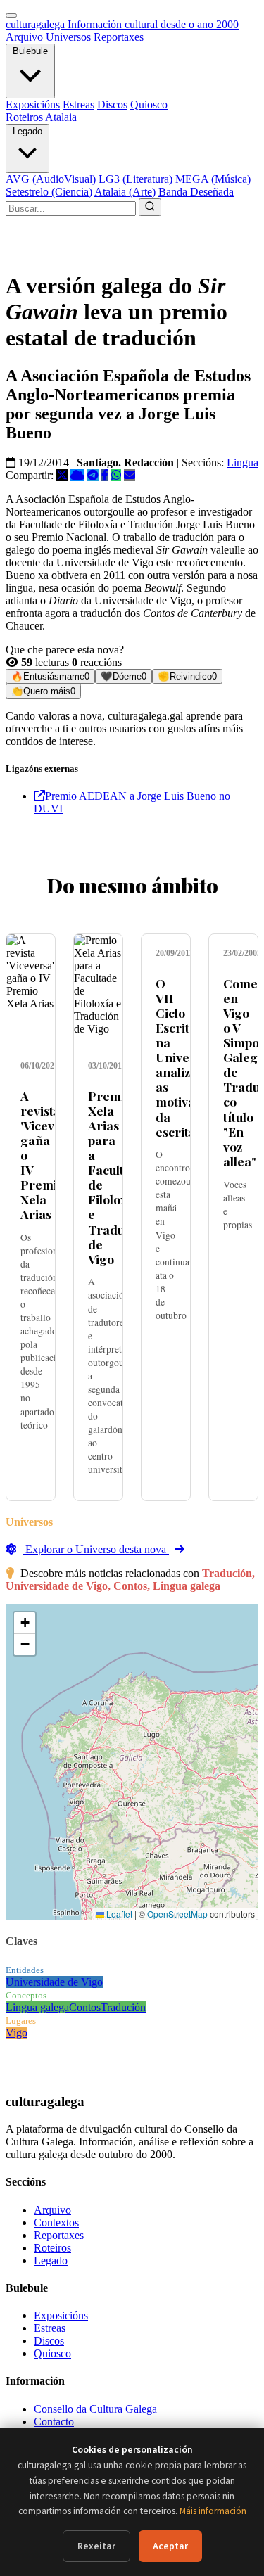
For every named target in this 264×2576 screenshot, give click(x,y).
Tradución (123, 2007)
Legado (27, 131)
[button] (25, 1623)
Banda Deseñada (196, 192)
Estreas (78, 104)
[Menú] (11, 15)
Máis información (213, 2511)
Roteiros (24, 117)
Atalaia (61, 117)
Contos (85, 2007)
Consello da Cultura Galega (95, 2409)
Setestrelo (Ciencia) (49, 192)
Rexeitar (96, 2546)
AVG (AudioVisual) (51, 179)
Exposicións (33, 104)
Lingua (243, 463)
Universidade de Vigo (54, 1982)
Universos (68, 37)
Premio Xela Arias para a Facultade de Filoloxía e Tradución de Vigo (119, 1177)
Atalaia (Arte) (125, 192)
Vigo (17, 2033)
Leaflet (118, 1914)
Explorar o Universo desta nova (96, 1549)
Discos (112, 104)
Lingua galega (37, 2007)
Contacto (54, 2422)
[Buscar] (150, 207)
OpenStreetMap (177, 1914)
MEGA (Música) (213, 179)
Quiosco (149, 104)
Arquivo (24, 37)
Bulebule (30, 51)
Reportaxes (119, 37)
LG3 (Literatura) (136, 179)
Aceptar (170, 2546)
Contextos (56, 2223)
